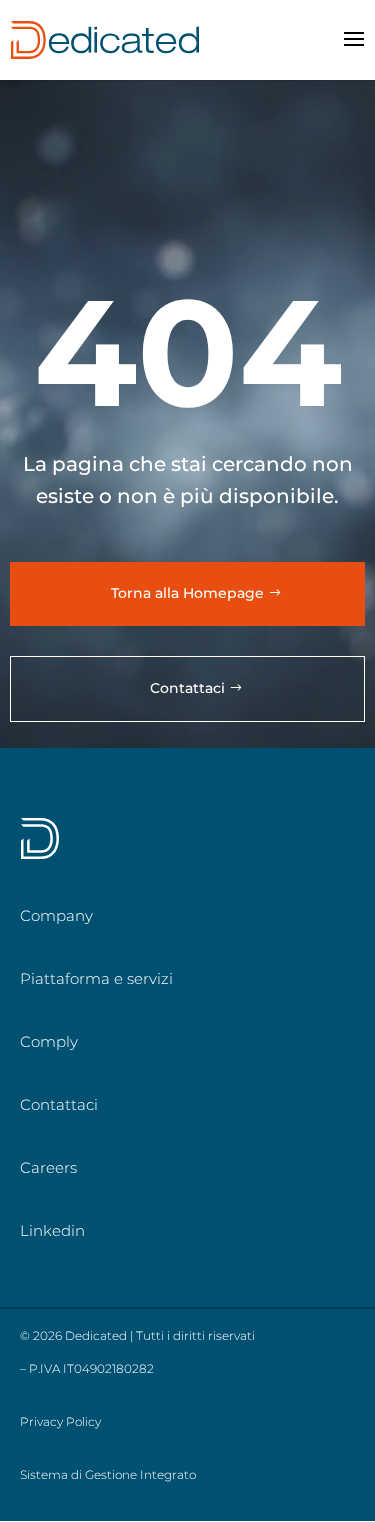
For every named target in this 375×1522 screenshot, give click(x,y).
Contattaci (187, 688)
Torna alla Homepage (187, 593)
